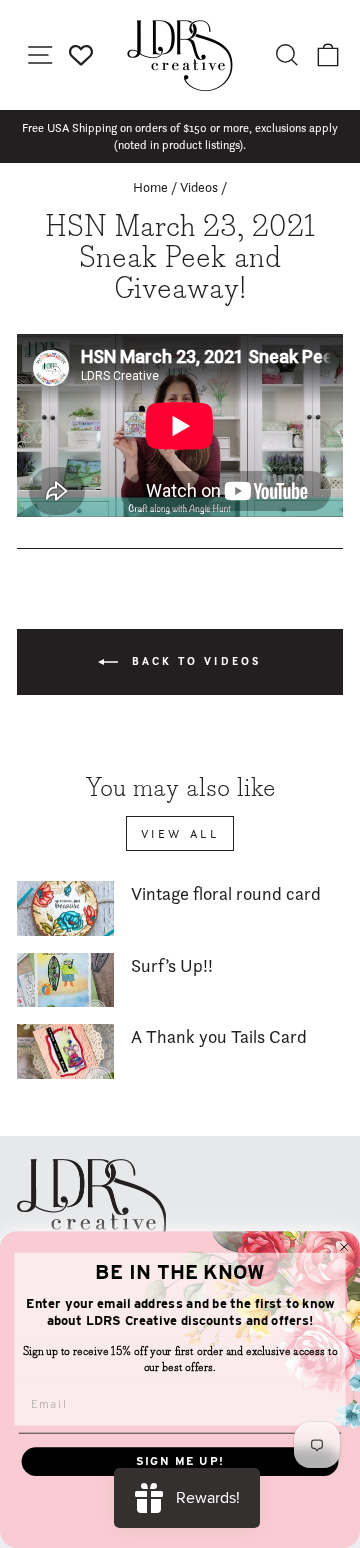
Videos (199, 187)
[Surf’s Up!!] (65, 980)
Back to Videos (194, 660)
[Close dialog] (344, 1246)
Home (150, 187)
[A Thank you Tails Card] (65, 1051)
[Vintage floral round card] (65, 908)
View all (180, 833)
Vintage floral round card (226, 893)
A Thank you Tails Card (219, 1036)
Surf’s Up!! (172, 965)
